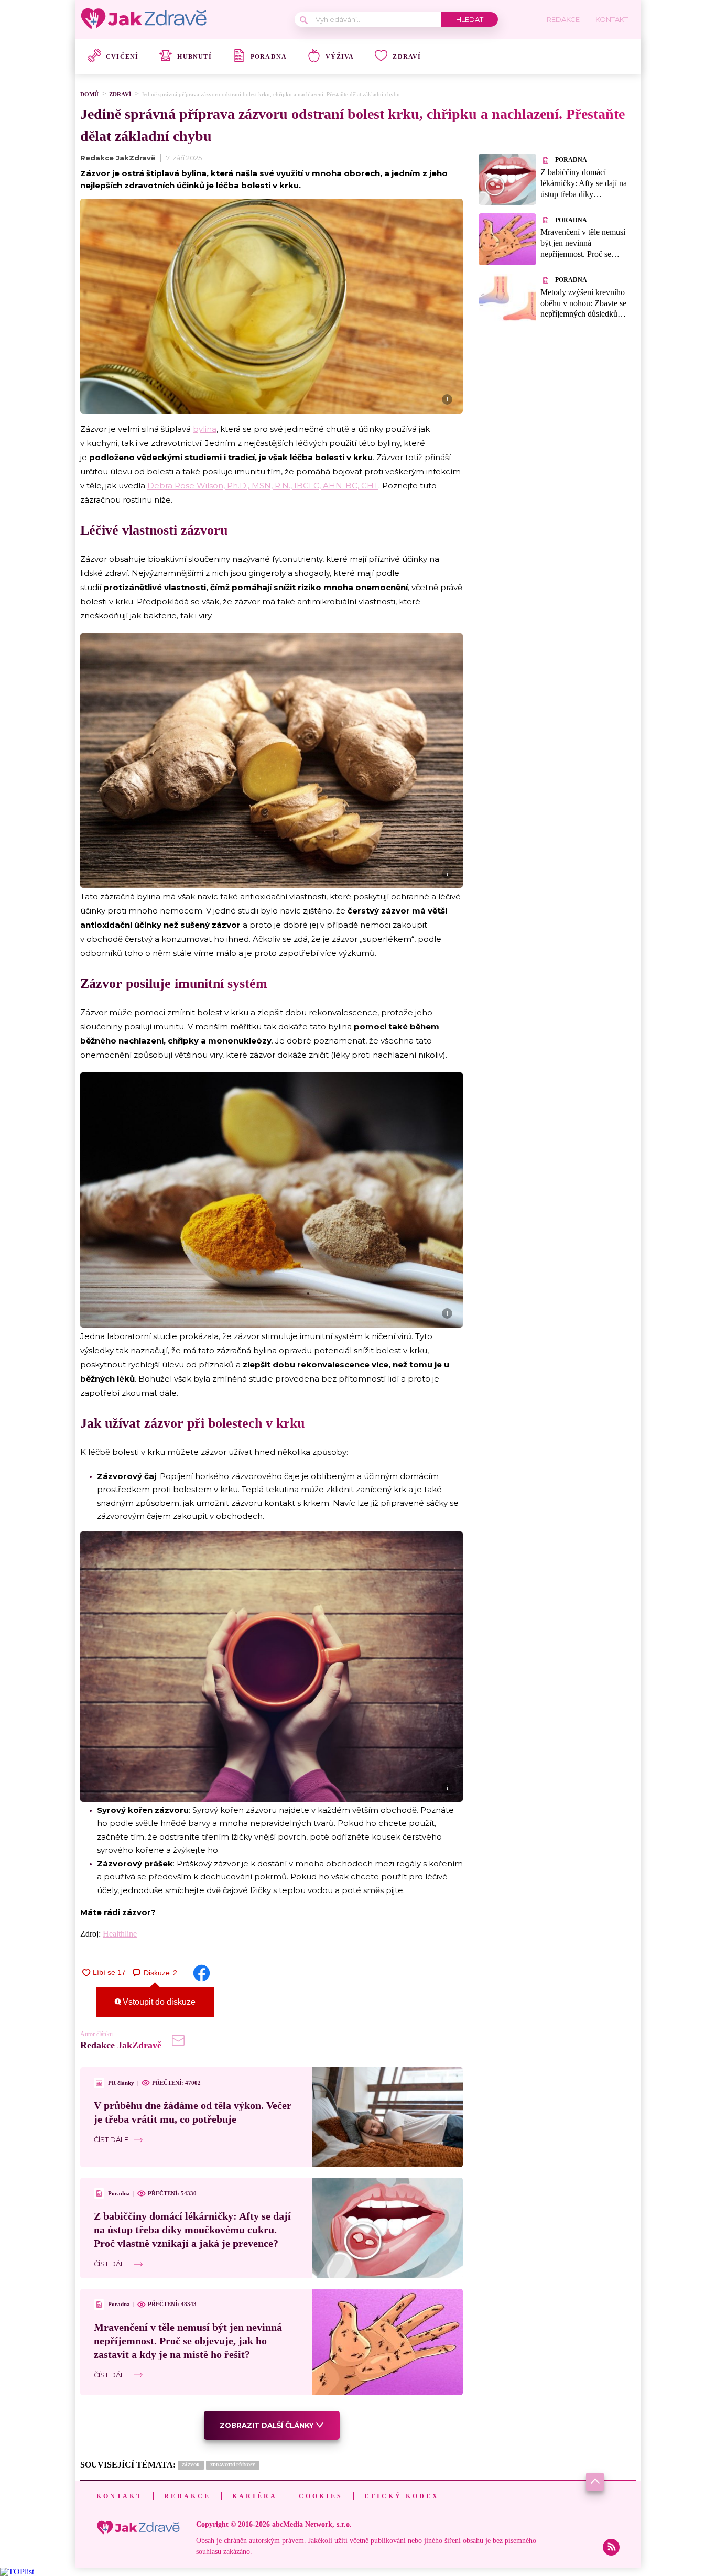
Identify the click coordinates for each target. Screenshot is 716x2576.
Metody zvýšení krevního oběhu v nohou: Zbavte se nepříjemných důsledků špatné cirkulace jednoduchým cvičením (583, 314)
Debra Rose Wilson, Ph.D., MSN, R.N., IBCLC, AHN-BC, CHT (263, 486)
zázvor (191, 2465)
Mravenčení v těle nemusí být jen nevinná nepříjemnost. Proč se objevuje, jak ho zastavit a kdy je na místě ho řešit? (188, 2341)
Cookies (321, 2496)
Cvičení (122, 57)
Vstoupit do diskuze (158, 2002)
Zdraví (407, 57)
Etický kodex (402, 2496)
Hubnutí (194, 57)
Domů (89, 94)
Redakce (187, 2496)
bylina (205, 429)
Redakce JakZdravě (118, 158)
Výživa (340, 57)
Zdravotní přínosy (233, 2465)
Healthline (120, 1934)
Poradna (269, 57)
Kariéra (255, 2496)
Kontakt (120, 2496)
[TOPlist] (17, 2572)
